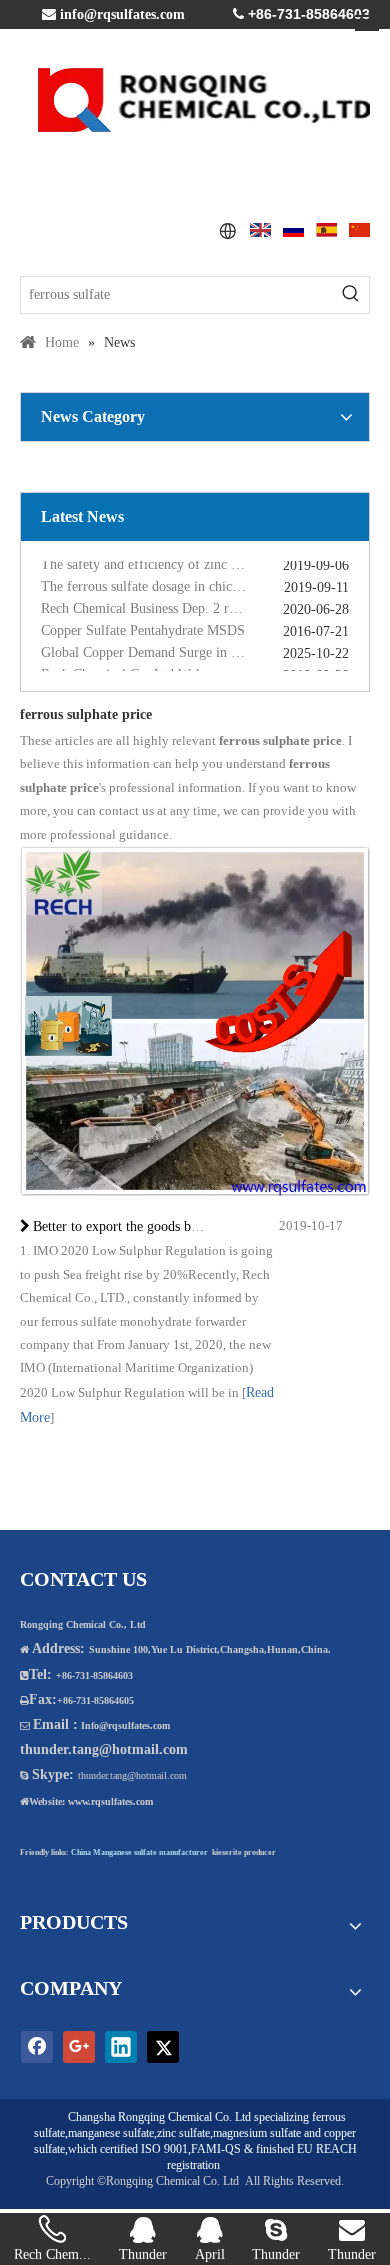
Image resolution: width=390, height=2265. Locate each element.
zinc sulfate (183, 2133)
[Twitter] (163, 2047)
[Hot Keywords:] (351, 295)
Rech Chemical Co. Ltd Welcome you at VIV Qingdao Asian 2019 (195, 668)
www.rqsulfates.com (110, 1801)
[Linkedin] (121, 2047)
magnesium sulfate (257, 2133)
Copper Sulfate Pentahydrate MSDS (143, 624)
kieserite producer (244, 1852)
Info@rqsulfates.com (125, 1725)
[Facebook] (37, 2047)
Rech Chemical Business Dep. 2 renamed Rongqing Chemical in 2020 (195, 602)
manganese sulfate (111, 2133)
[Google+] (79, 2047)
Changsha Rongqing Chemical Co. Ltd (159, 2117)
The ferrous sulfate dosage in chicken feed (160, 580)
